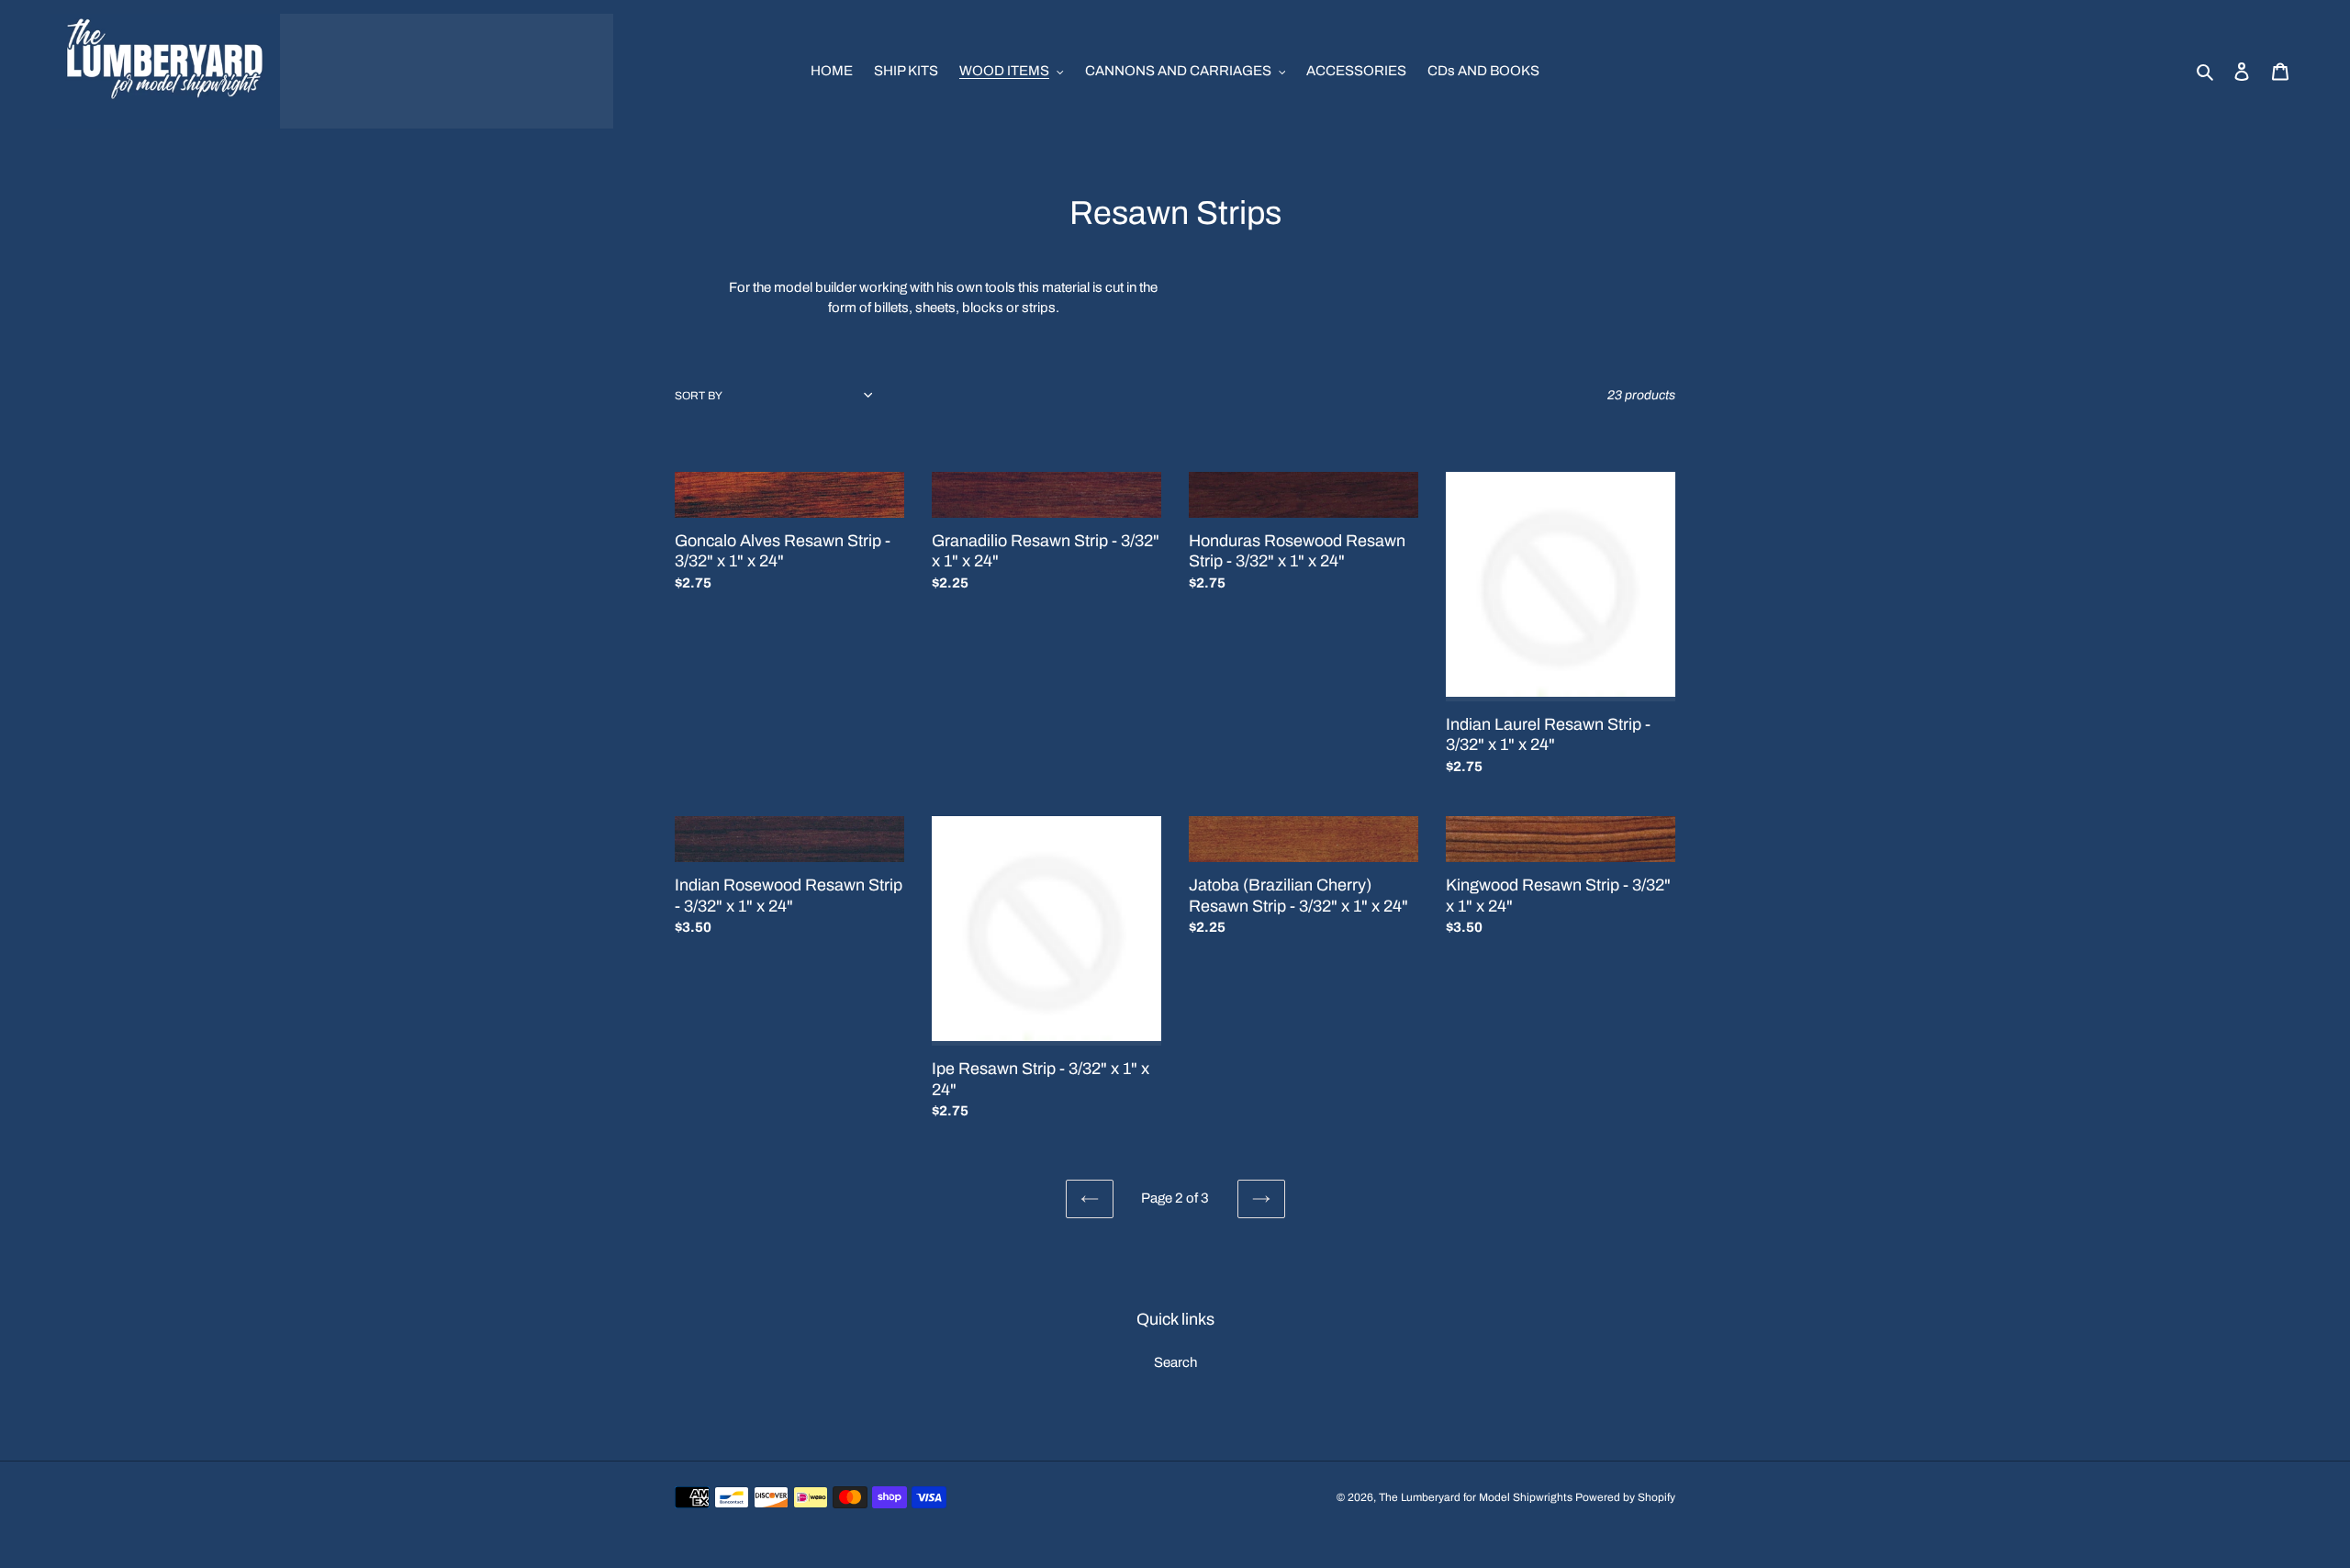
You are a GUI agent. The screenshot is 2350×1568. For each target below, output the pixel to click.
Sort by (699, 396)
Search (1175, 1362)
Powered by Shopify (1625, 1497)
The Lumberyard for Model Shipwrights (1476, 1497)
